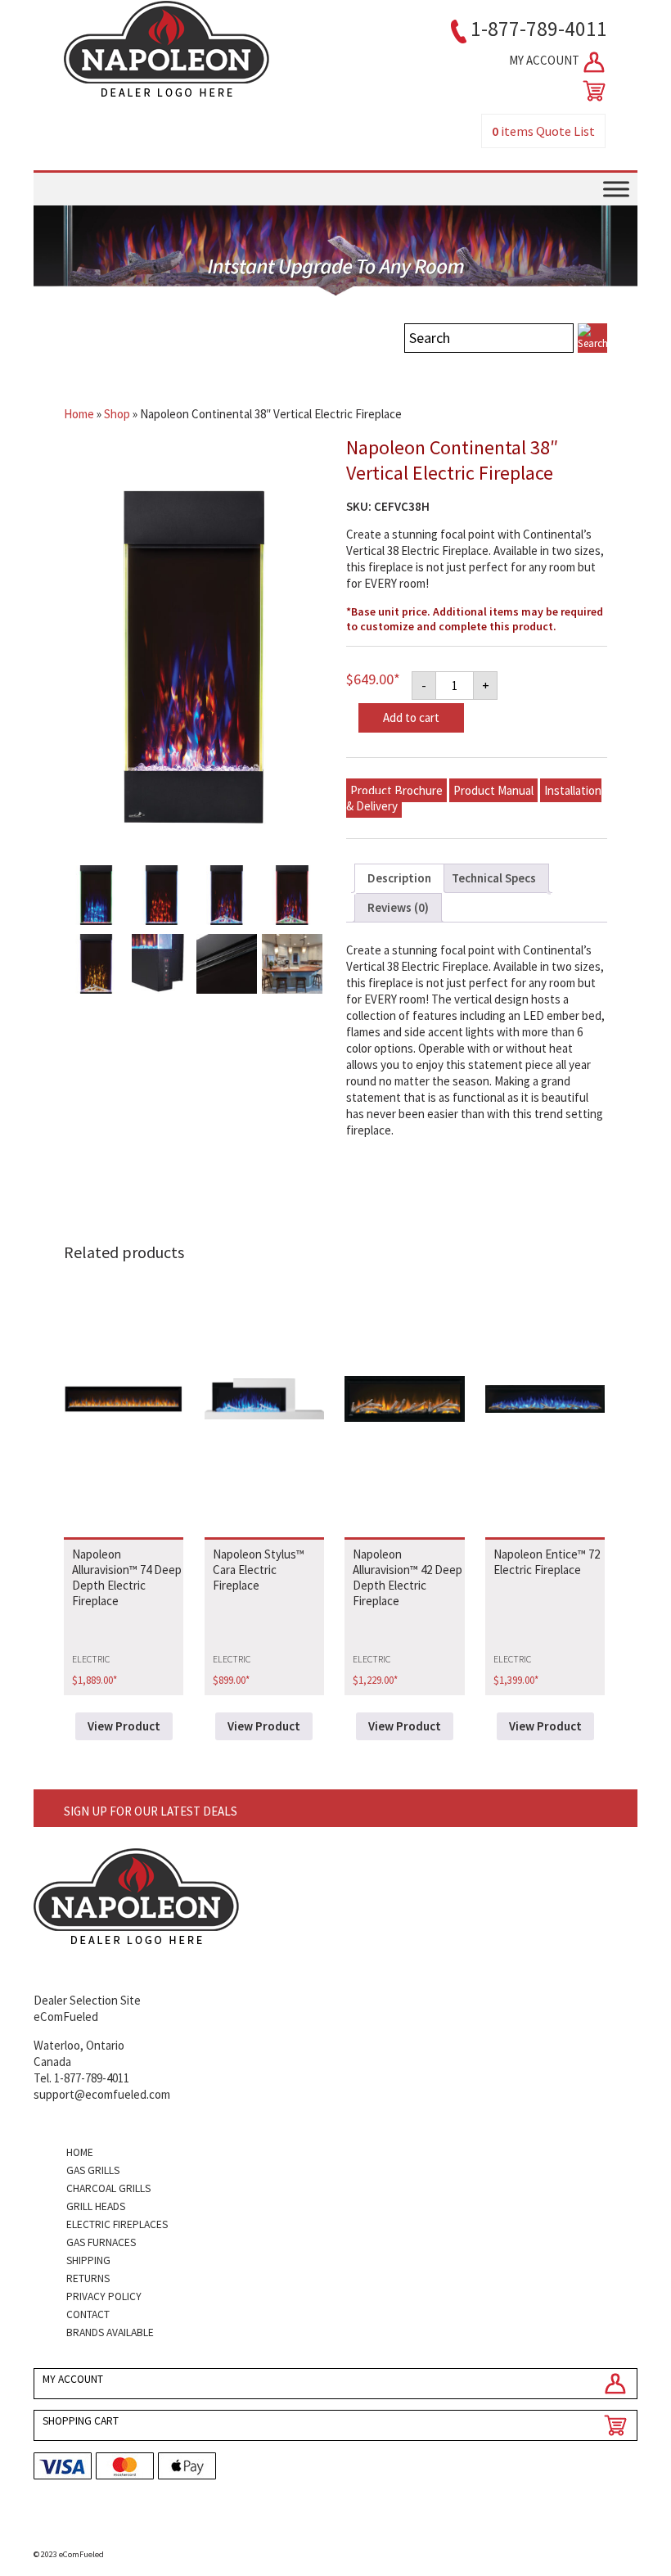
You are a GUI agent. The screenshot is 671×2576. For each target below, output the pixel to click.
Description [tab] (399, 878)
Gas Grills (93, 2170)
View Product (124, 1726)
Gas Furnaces (101, 2242)
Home (79, 414)
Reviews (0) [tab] (398, 907)
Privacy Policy (104, 2296)
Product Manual (493, 790)
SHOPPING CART (81, 2421)
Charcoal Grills (108, 2188)
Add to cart (411, 717)
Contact (88, 2314)
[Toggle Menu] (616, 189)
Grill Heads (96, 2206)
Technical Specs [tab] (494, 878)
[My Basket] (591, 91)
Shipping (88, 2260)
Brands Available (110, 2332)
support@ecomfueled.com (102, 2094)
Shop (117, 414)
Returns (88, 2278)
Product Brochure (396, 790)
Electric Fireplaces (117, 2224)
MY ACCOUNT (545, 60)
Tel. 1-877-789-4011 (81, 2078)
